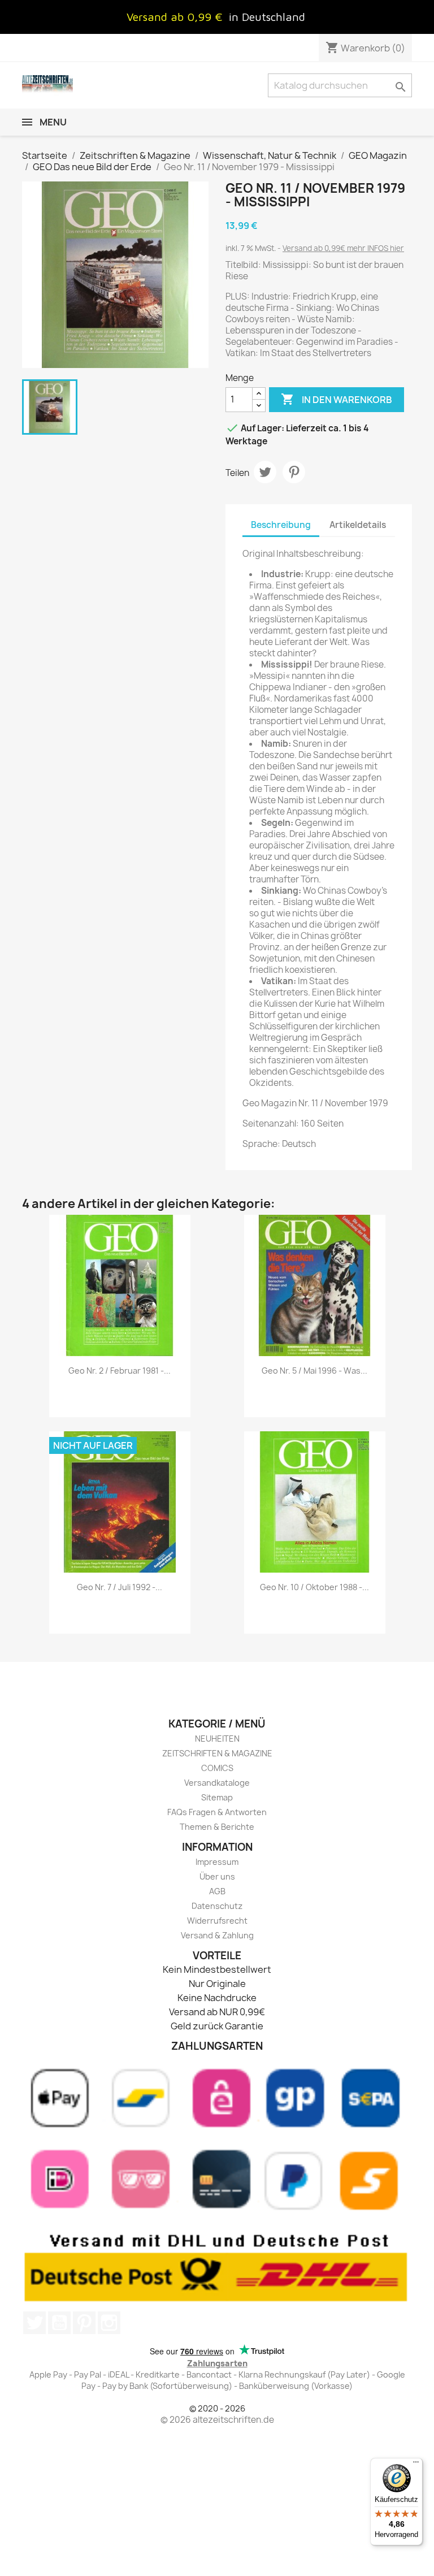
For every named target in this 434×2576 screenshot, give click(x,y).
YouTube (59, 2323)
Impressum (217, 1862)
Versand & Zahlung (217, 1935)
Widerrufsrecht (217, 1921)
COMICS (217, 1768)
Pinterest (294, 472)
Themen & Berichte (217, 1827)
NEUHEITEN (217, 1739)
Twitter (34, 2323)
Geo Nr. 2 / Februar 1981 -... (120, 1371)
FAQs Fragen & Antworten (217, 1812)
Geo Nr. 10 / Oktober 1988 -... (314, 1587)
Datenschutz (217, 1906)
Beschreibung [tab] (281, 525)
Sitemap (217, 1797)
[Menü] (416, 2465)
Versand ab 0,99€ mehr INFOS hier (343, 248)
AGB (217, 1891)
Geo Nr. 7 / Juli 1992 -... (120, 1587)
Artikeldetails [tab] (358, 525)
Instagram (109, 2323)
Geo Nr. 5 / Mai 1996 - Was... (314, 1371)
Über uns (217, 1876)
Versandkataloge (217, 1783)
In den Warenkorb (337, 399)
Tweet (265, 472)
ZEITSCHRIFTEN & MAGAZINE (217, 1753)
